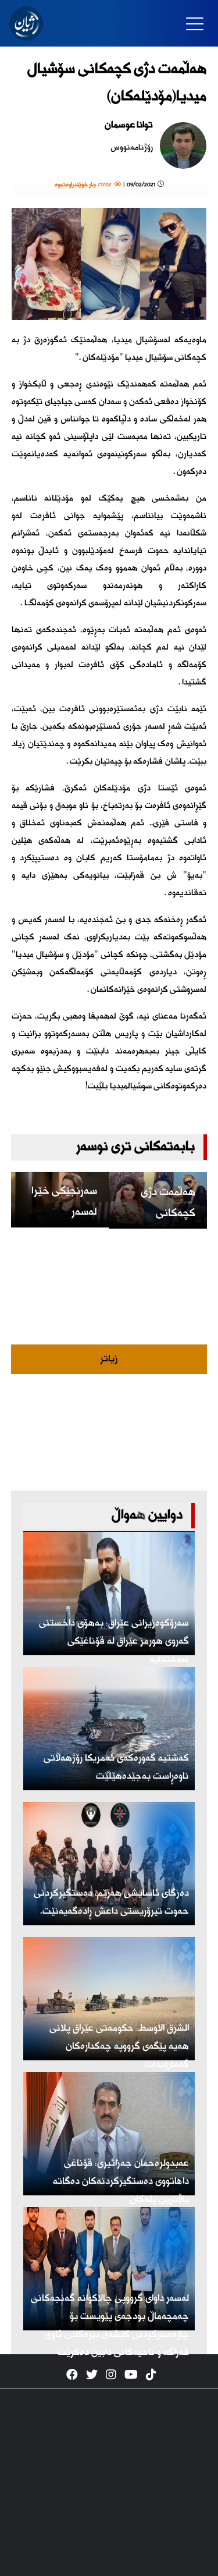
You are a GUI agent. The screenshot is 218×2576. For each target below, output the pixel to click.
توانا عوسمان (129, 125)
